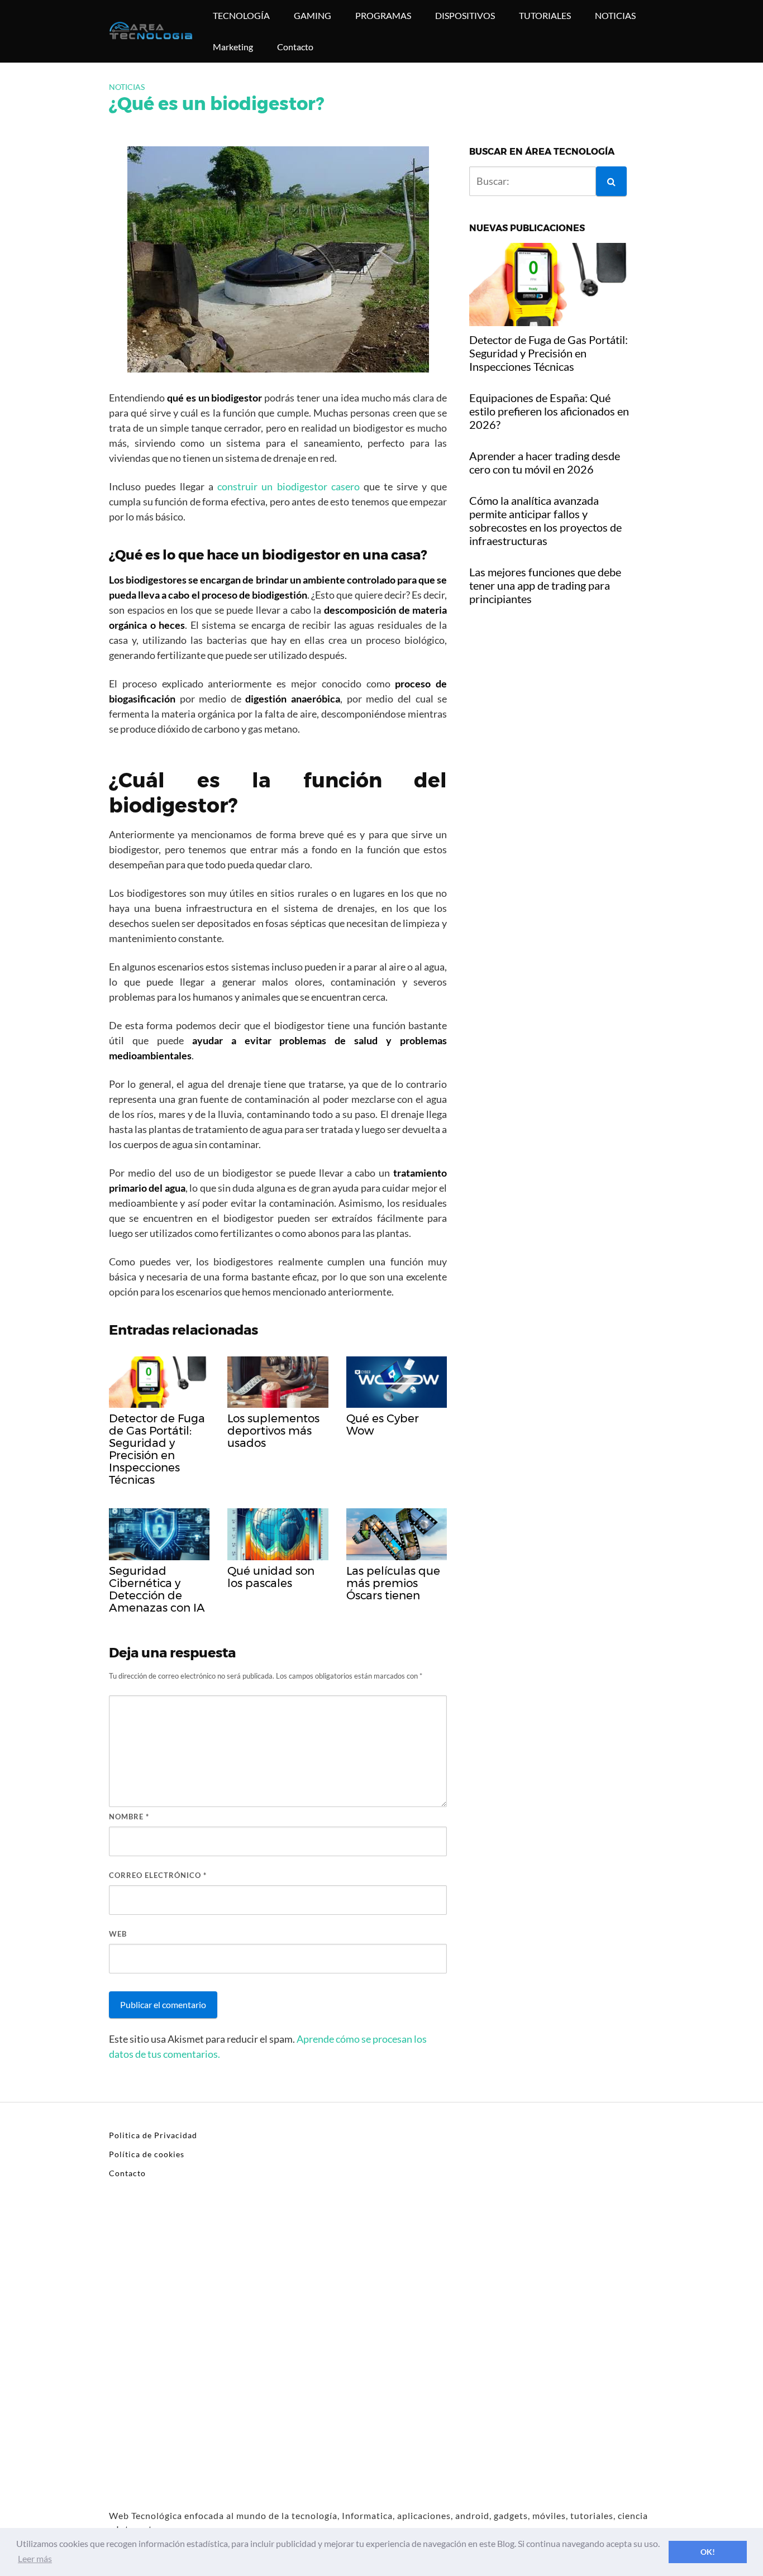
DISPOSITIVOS (465, 15)
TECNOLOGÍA (241, 15)
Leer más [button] (35, 2558)
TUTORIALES (545, 15)
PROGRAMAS (383, 15)
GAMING (313, 15)
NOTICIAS (615, 15)
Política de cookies (147, 2154)
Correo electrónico (158, 1875)
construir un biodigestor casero (288, 486)
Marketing (233, 47)
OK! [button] (708, 2552)
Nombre (129, 1817)
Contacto (295, 47)
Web (118, 1934)
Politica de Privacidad (153, 2135)
